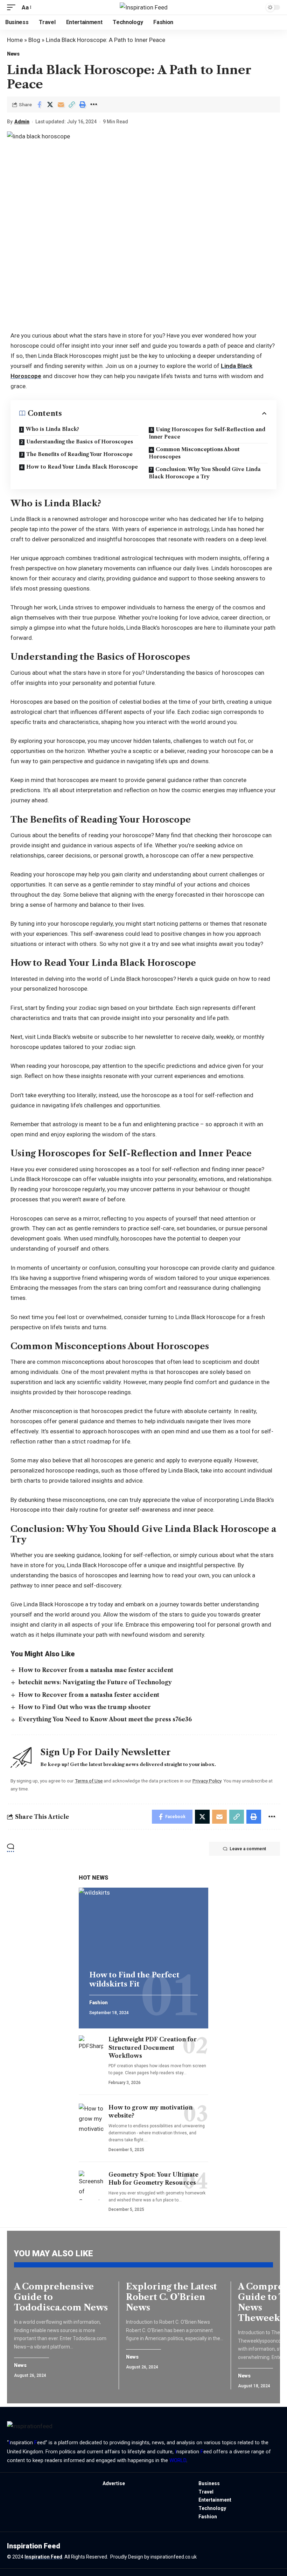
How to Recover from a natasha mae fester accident (96, 1670)
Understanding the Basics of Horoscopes (80, 442)
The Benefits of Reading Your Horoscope (79, 454)
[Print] (83, 104)
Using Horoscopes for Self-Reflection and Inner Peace (207, 433)
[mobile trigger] (13, 8)
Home (15, 40)
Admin (22, 122)
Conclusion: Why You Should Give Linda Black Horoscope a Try (205, 473)
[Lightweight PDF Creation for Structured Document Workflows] (91, 2050)
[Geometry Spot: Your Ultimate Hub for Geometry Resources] (91, 2185)
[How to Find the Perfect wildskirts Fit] (143, 1926)
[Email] (61, 104)
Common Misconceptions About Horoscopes (194, 453)
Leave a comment (248, 1849)
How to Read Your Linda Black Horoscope (82, 467)
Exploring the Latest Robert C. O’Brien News (171, 2297)
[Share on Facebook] (39, 104)
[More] (93, 104)
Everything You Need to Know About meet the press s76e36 (105, 1719)
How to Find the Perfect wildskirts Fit (134, 1980)
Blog (34, 40)
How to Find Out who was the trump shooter (85, 1707)
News (13, 54)
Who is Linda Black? (52, 429)
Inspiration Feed (43, 2557)
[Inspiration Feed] (144, 7)
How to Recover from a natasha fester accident (89, 1695)
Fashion (99, 2003)
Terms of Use (89, 1781)
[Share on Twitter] (50, 104)
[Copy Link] (72, 104)
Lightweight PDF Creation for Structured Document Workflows (153, 2047)
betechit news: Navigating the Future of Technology (95, 1682)
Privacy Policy (207, 1781)
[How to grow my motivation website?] (91, 2118)
